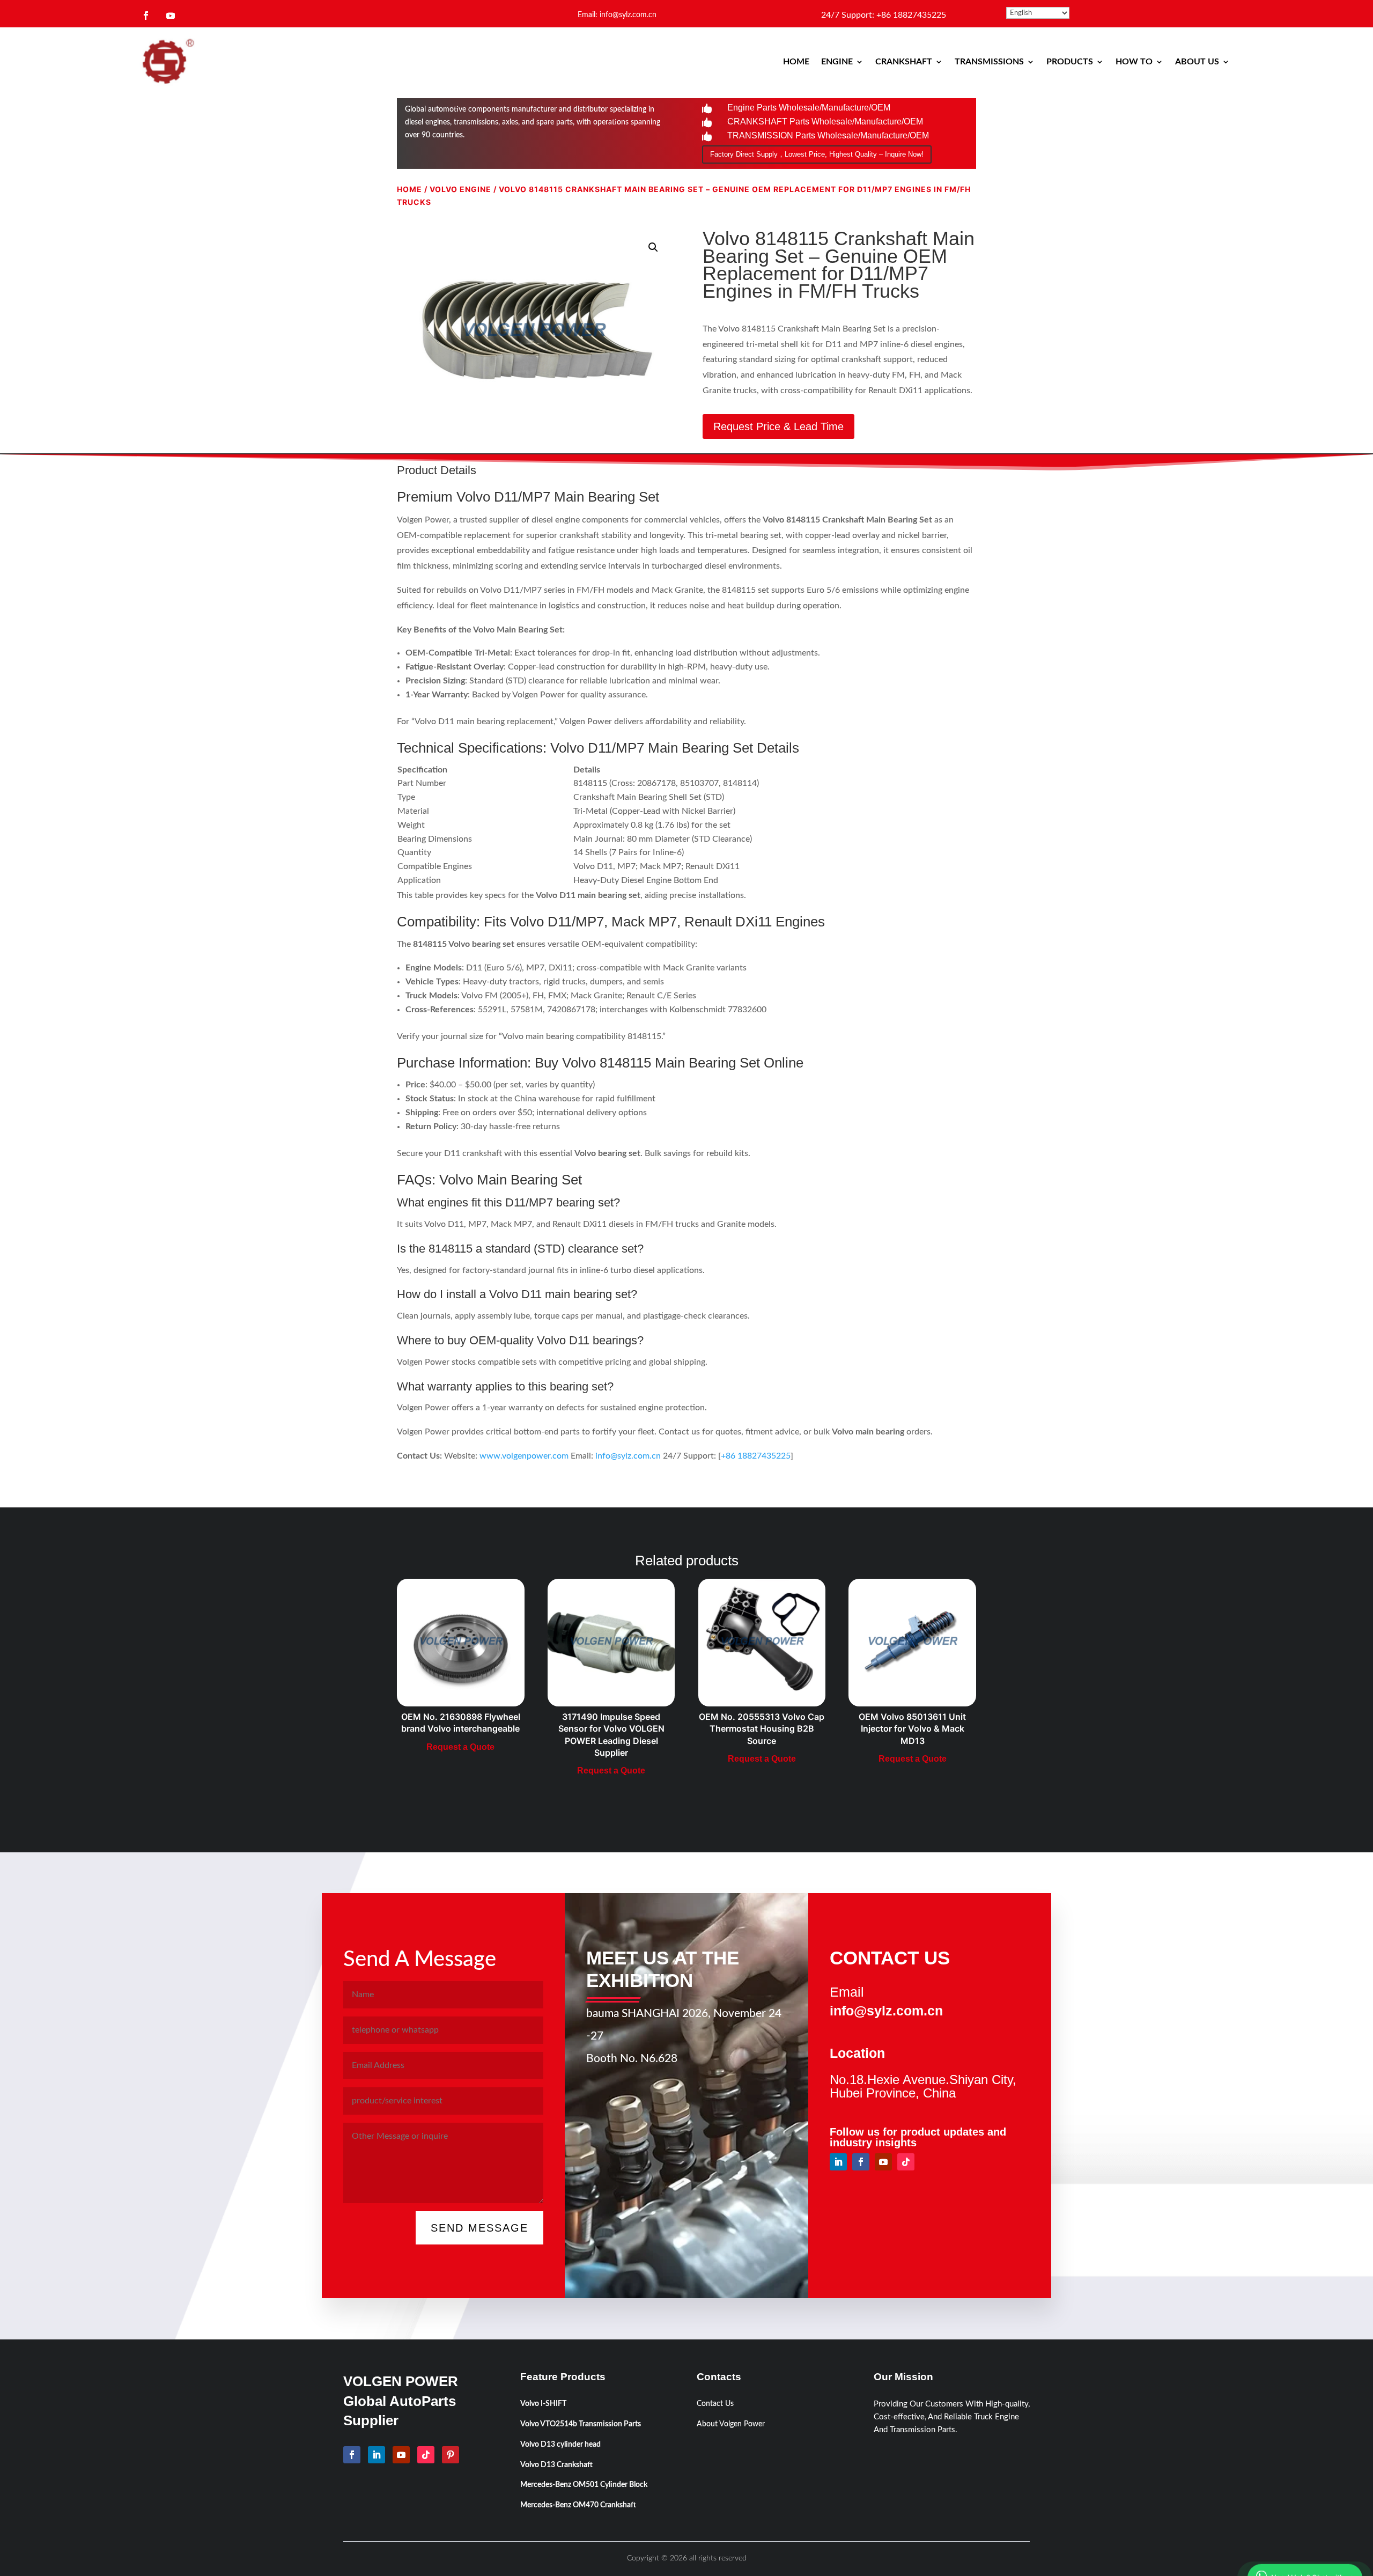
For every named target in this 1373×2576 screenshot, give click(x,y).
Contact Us (715, 2404)
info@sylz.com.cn (628, 1456)
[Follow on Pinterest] (451, 2455)
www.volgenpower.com (524, 1456)
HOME (796, 62)
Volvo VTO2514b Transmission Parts (581, 2424)
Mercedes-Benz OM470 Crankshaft (578, 2505)
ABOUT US (1197, 62)
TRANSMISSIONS (989, 62)
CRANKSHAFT (904, 62)
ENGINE (837, 62)
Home (409, 189)
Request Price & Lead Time (778, 426)
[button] (653, 247)
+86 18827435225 (756, 1456)
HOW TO (1134, 62)
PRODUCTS (1070, 62)
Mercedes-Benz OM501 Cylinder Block (584, 2485)
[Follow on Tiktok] (906, 2162)
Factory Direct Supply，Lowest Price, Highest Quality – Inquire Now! (817, 154)
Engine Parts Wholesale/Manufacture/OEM (809, 108)
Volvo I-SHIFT (543, 2404)
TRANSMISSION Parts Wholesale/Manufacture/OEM (828, 135)
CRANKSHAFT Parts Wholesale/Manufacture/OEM (825, 122)
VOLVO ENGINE (460, 189)
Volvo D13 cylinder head (560, 2445)
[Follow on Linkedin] (838, 2162)
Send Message (479, 2228)
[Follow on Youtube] (171, 16)
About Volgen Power (731, 2424)
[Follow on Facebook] (146, 16)
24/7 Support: (884, 15)
